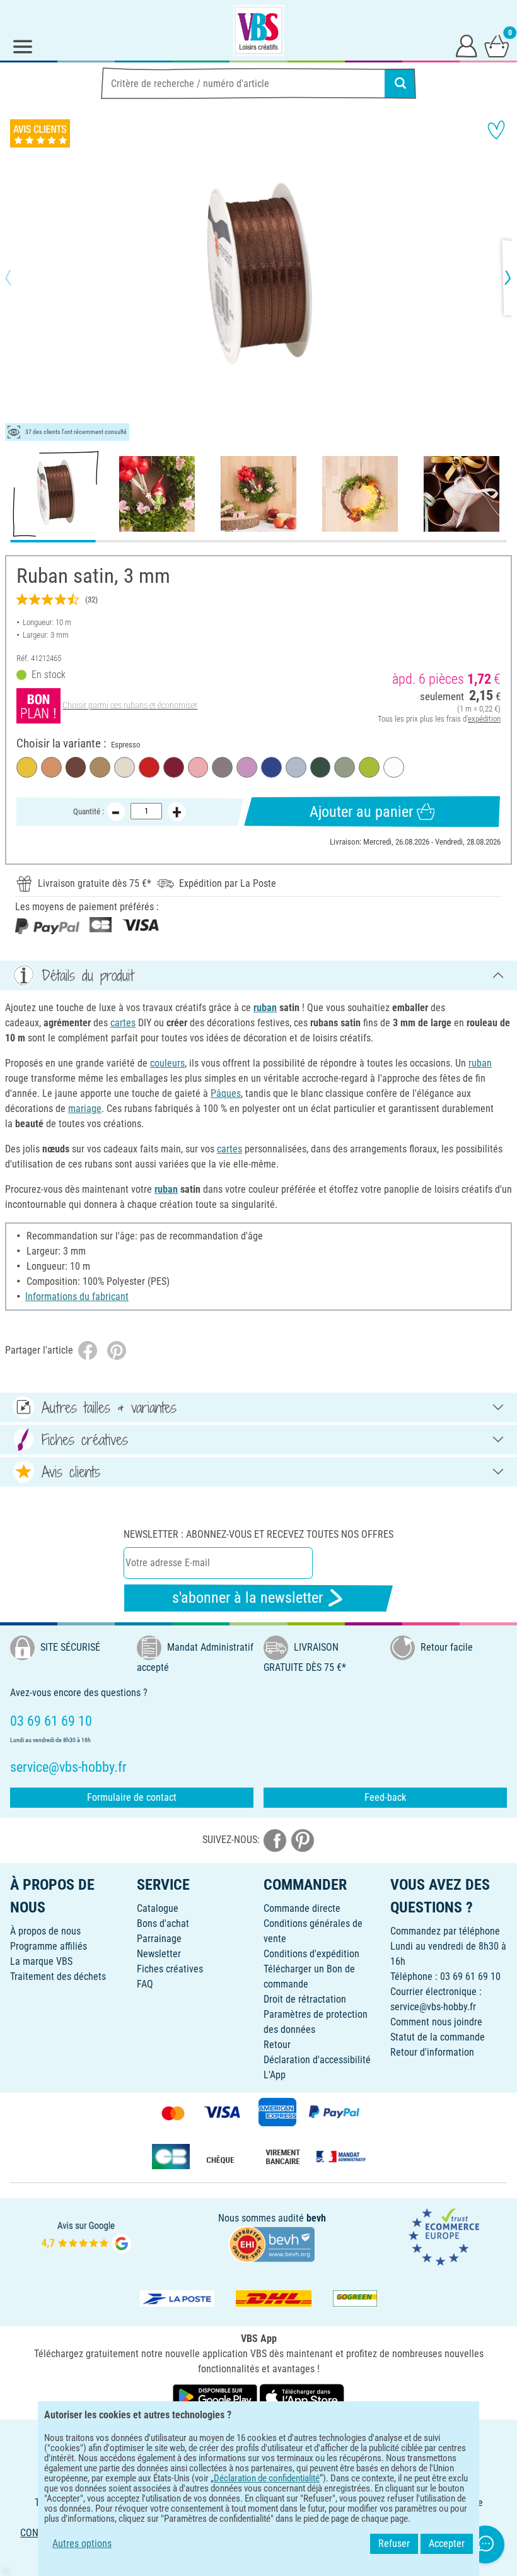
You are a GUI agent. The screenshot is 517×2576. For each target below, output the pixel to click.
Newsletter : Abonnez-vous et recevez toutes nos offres (258, 1534)
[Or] (100, 767)
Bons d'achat (163, 1923)
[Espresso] (76, 767)
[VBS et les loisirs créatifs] (258, 30)
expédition (484, 719)
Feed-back (385, 1797)
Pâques (226, 1093)
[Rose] (198, 767)
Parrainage (159, 1939)
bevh (316, 2218)
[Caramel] (51, 767)
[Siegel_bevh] (272, 2243)
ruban (265, 1008)
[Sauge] (345, 767)
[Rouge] (149, 767)
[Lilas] (247, 767)
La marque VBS (41, 1961)
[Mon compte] (467, 45)
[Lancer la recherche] (400, 83)
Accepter (447, 2544)
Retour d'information (432, 2052)
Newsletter (159, 1954)
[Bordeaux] (174, 767)
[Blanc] (394, 767)
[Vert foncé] (321, 767)
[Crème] (125, 767)
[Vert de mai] (369, 767)
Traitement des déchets (58, 1976)
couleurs (167, 1063)
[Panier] (497, 45)
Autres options (82, 2544)
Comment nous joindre (436, 2022)
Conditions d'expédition (311, 1954)
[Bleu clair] (296, 767)
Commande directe (302, 1908)
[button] (19, 278)
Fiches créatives (170, 1969)
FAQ (145, 1984)
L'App (275, 2075)
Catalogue (158, 1908)
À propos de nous (45, 1931)
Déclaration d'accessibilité (317, 2060)
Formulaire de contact (132, 1797)
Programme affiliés (49, 1946)
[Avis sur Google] (86, 2236)
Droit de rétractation (305, 1999)
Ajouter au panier (361, 812)
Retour (277, 2045)
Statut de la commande (438, 2037)
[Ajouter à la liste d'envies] (496, 130)
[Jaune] (27, 767)
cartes (123, 1023)
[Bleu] (271, 767)
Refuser (394, 2544)
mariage (85, 1109)
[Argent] (222, 767)
